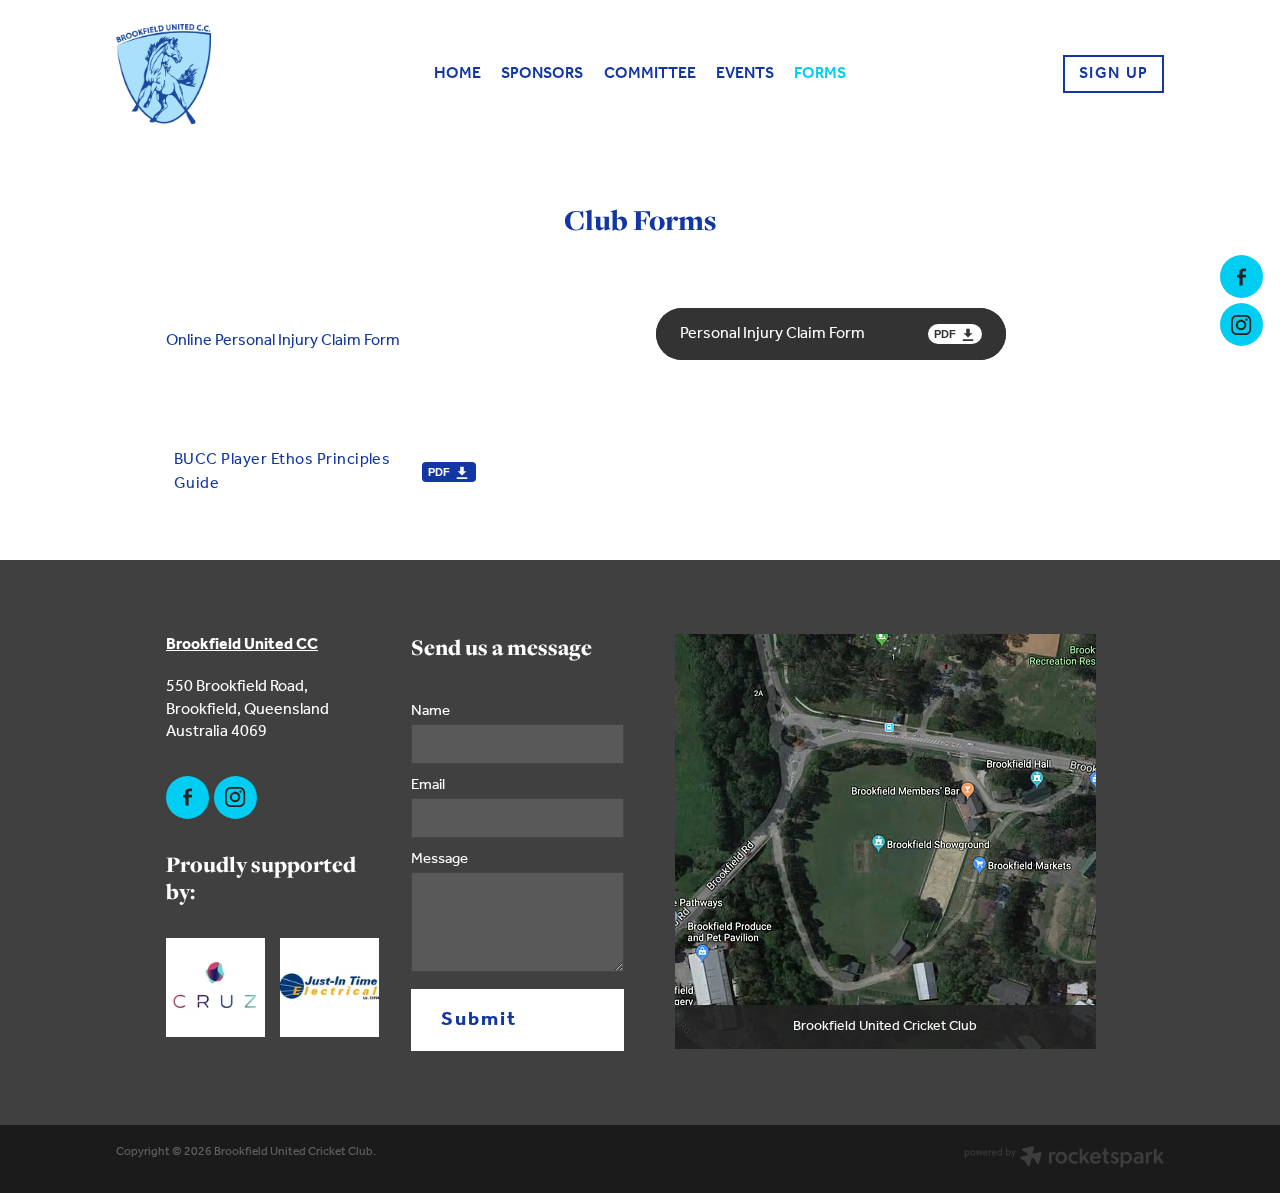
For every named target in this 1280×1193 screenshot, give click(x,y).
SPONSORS (542, 73)
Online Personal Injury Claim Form (283, 340)
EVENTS (745, 73)
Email (428, 785)
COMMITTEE (650, 73)
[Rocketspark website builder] (1064, 1159)
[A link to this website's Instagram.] (1241, 324)
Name (430, 711)
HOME (457, 73)
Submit (479, 1020)
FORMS (820, 73)
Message (439, 859)
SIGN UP (1114, 73)
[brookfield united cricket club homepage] (221, 74)
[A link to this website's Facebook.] (1241, 276)
